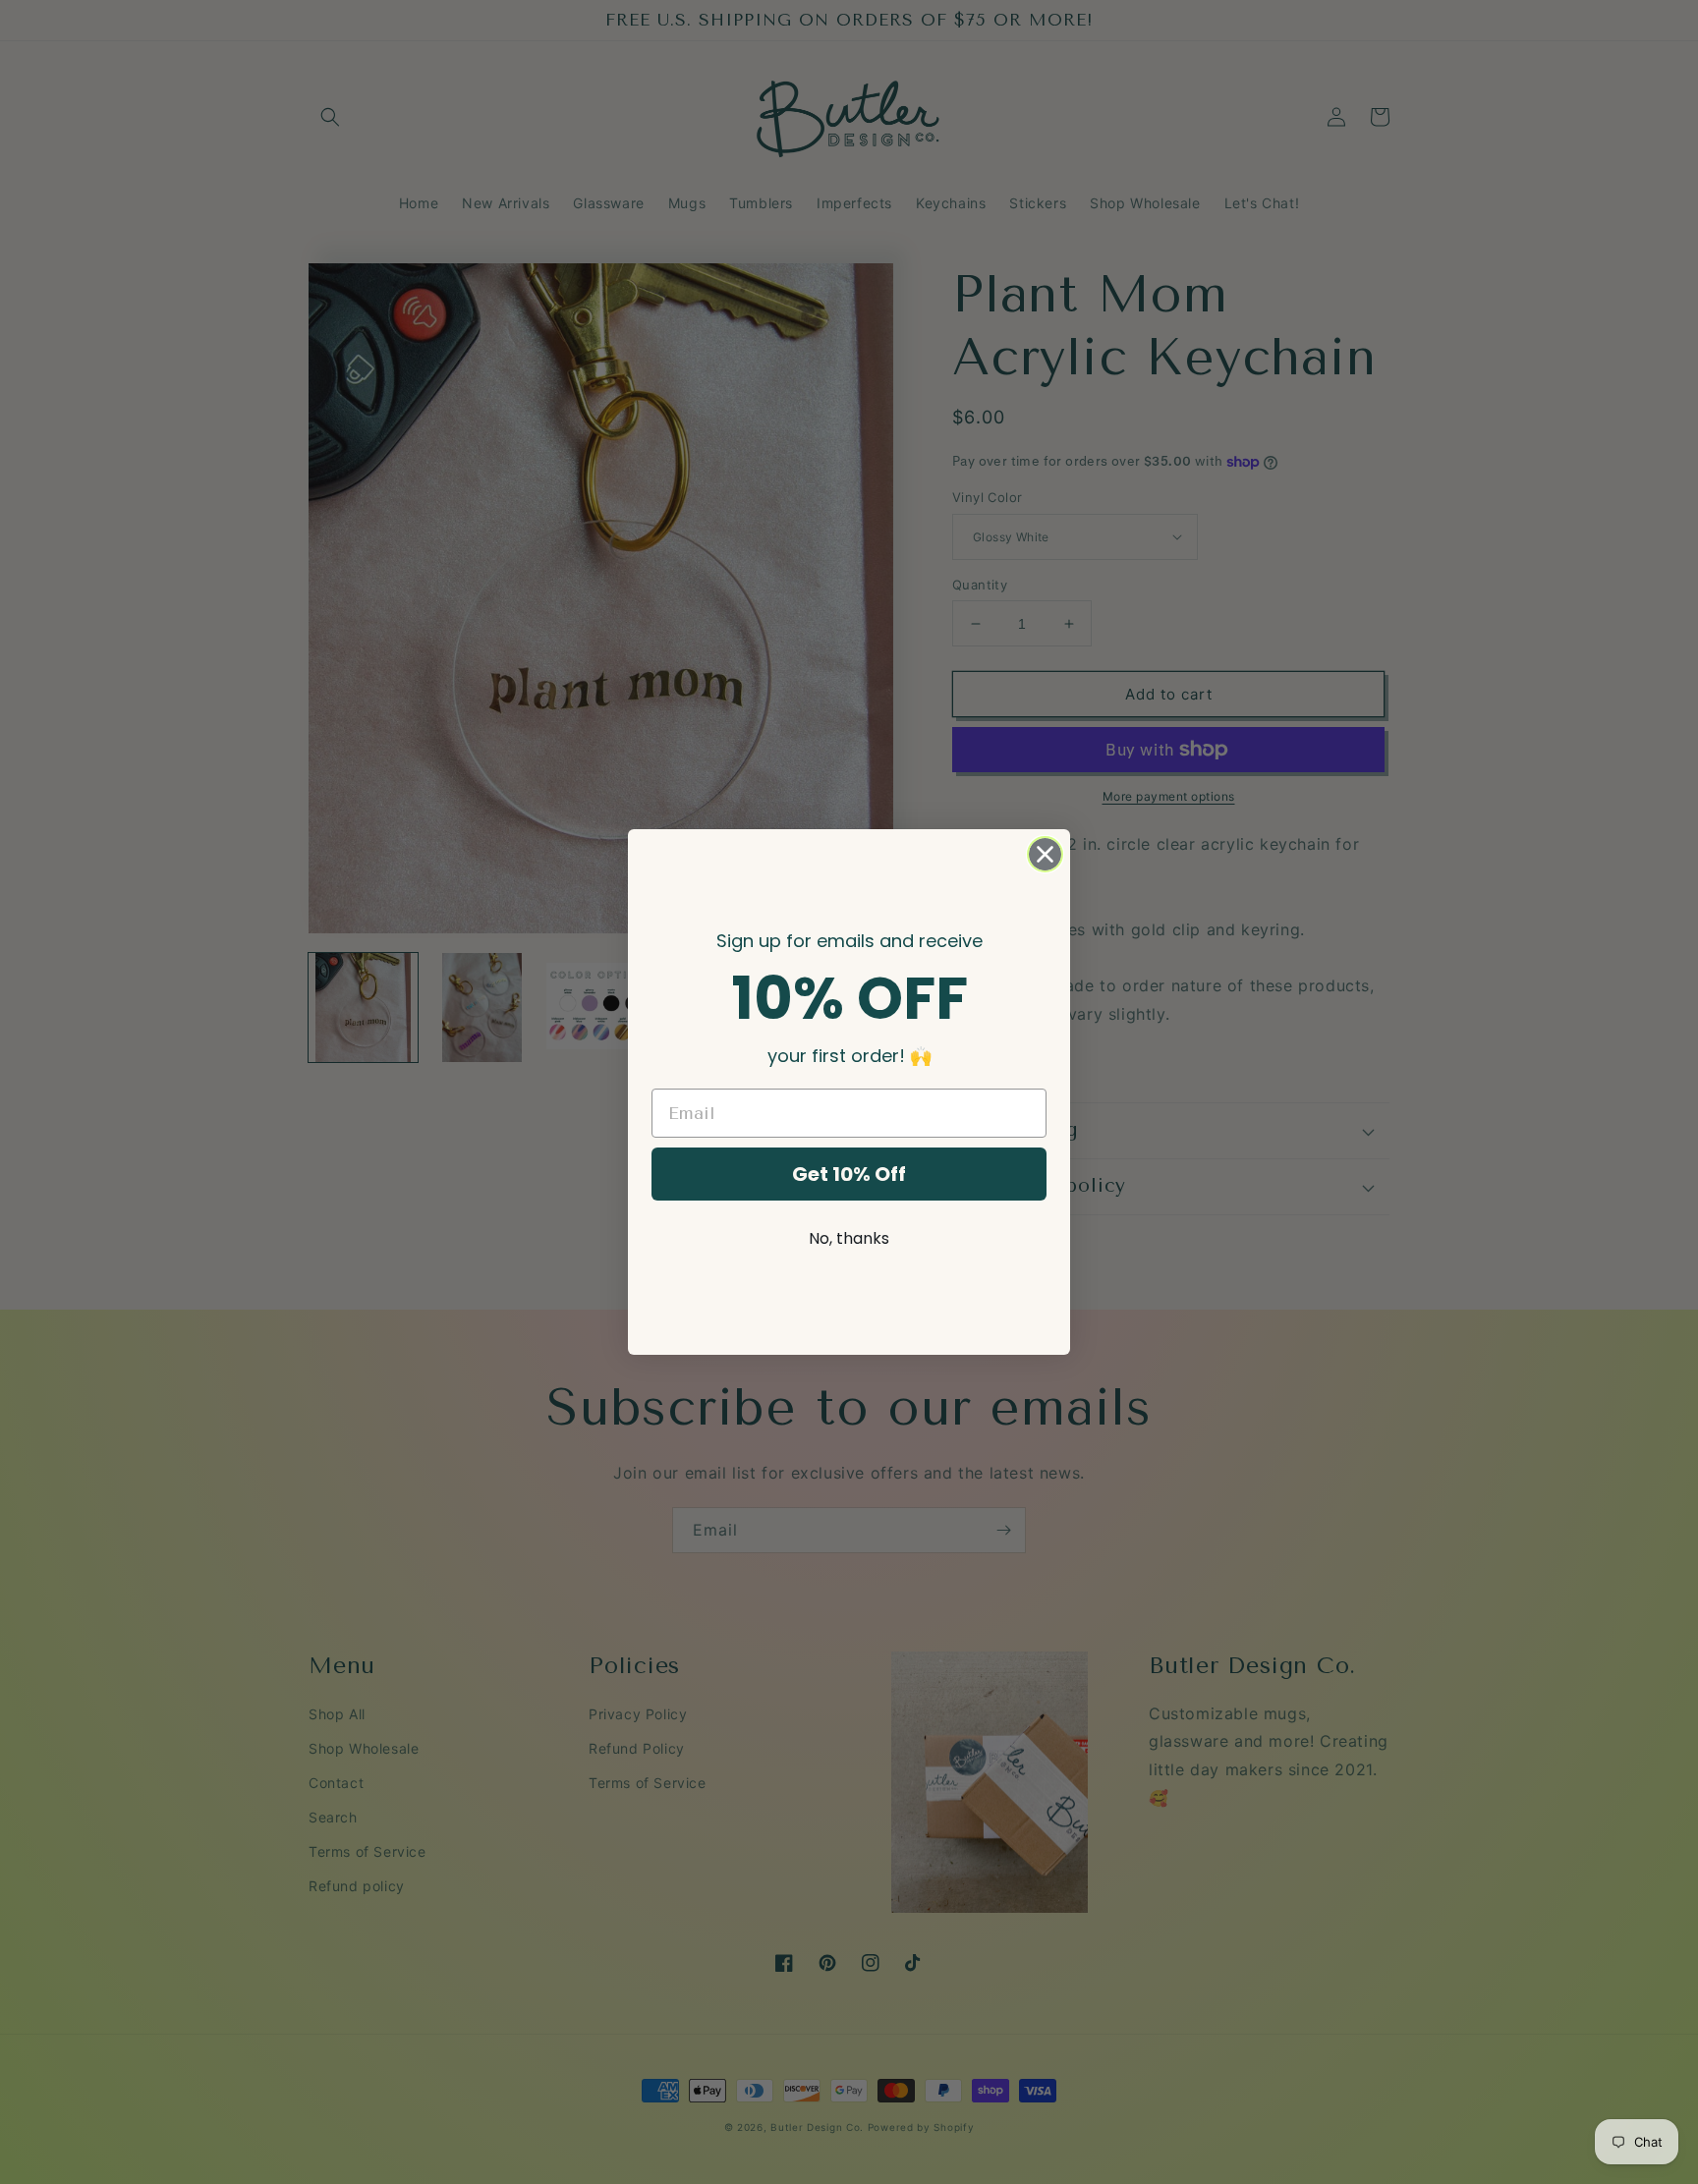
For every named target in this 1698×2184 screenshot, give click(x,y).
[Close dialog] (1045, 854)
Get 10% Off (849, 1174)
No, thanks (849, 1238)
